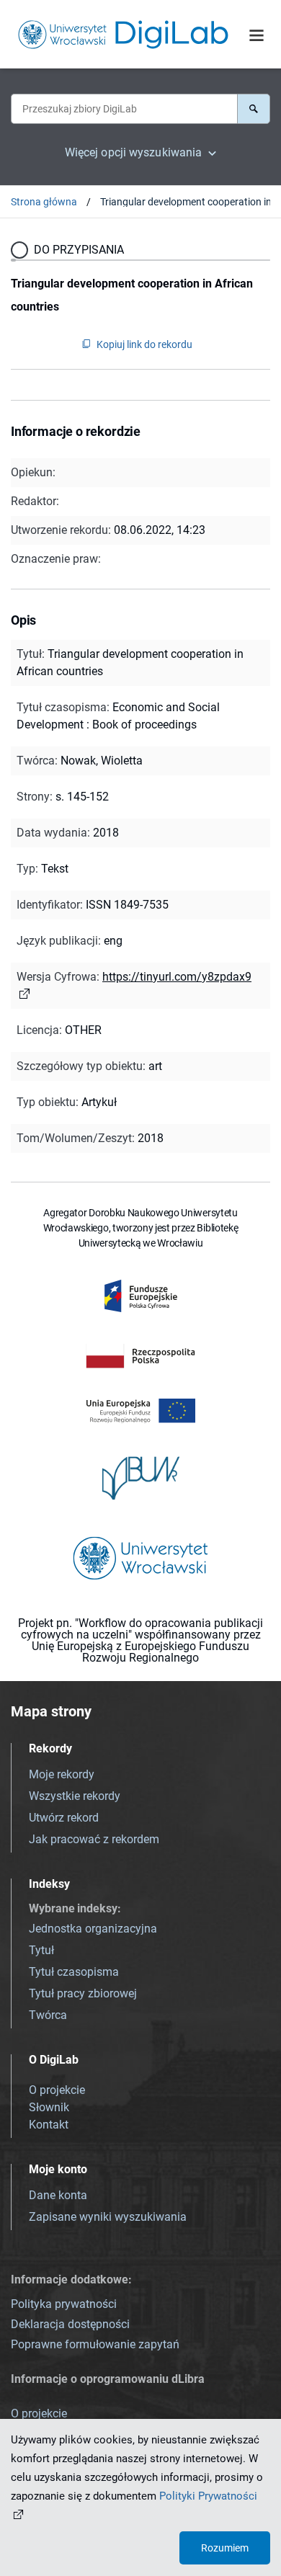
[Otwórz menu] (257, 35)
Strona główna (44, 202)
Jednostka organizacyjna (93, 1929)
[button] (254, 109)
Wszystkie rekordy (75, 1796)
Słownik (49, 2107)
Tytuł (41, 1950)
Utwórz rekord (64, 1818)
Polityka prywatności (64, 2304)
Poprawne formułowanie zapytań (95, 2344)
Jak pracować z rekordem (94, 1839)
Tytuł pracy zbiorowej (83, 1993)
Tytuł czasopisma (74, 1972)
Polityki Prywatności (208, 2496)
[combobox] (124, 109)
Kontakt (49, 2125)
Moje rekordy (62, 1774)
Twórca (48, 2015)
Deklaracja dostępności (70, 2324)
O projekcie (57, 2090)
